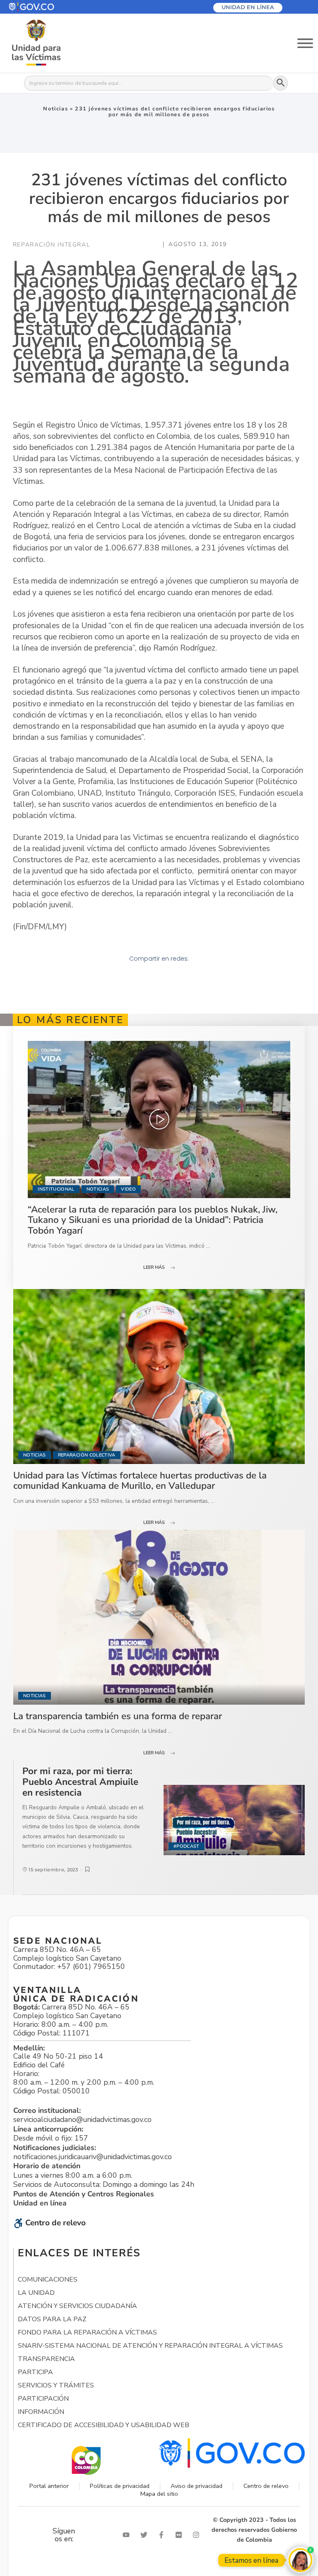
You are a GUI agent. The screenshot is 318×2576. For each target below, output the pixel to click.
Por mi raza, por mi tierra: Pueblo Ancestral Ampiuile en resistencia (80, 1782)
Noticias (55, 109)
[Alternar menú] (305, 43)
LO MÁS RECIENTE (70, 1020)
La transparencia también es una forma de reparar (118, 1716)
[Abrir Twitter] (146, 2535)
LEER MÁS (154, 1267)
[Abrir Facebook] (163, 2535)
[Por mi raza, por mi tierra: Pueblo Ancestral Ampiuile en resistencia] (234, 1820)
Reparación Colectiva (87, 1455)
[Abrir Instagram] (198, 2535)
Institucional (56, 1189)
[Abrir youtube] (128, 2535)
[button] (51, 7)
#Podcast (187, 1846)
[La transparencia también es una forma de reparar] (159, 1617)
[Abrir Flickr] (181, 2535)
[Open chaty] (300, 2560)
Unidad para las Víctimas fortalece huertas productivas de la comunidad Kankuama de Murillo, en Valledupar (140, 1481)
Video (128, 1189)
